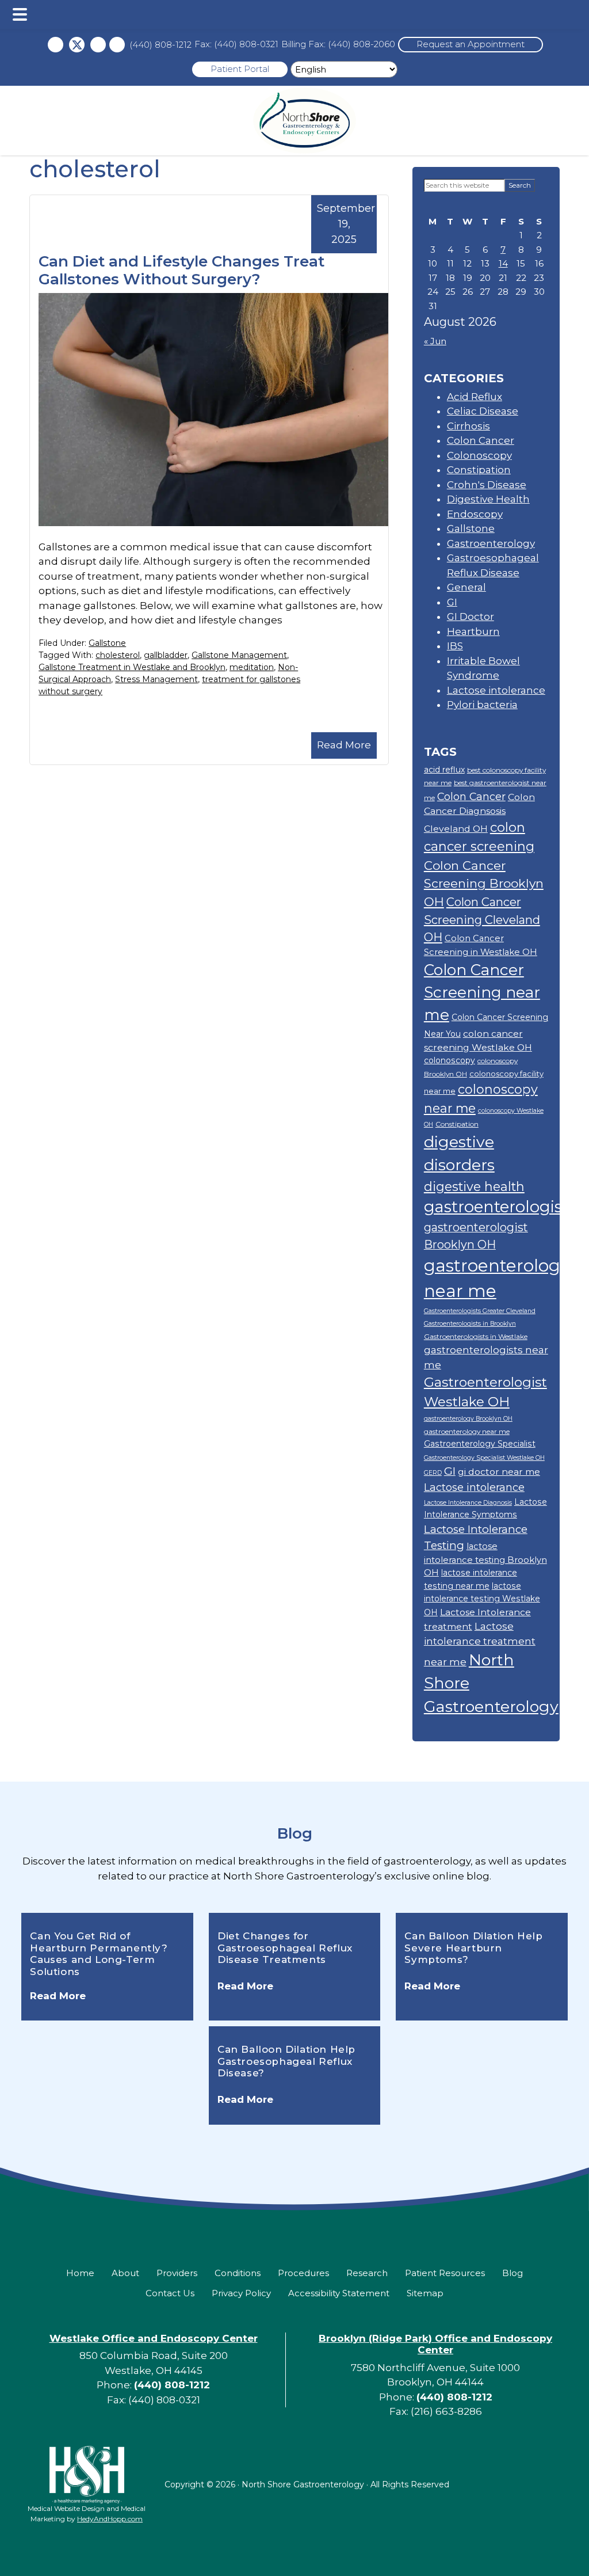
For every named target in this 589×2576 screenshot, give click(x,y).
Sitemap (425, 2293)
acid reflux (444, 770)
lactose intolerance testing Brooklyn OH (485, 1559)
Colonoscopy (479, 455)
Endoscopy (475, 514)
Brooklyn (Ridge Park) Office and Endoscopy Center (435, 2344)
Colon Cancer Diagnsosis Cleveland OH (479, 813)
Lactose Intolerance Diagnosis (468, 1503)
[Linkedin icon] (117, 45)
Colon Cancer (481, 440)
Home (80, 2273)
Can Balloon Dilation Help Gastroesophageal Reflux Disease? (286, 2061)
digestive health (474, 1186)
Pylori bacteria (482, 705)
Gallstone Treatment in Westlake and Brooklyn (132, 667)
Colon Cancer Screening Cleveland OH (482, 920)
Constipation (479, 470)
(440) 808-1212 (160, 45)
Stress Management (156, 679)
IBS (455, 646)
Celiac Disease (483, 411)
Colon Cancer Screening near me (482, 993)
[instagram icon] (98, 45)
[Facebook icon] (56, 45)
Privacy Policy (241, 2293)
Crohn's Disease (487, 485)
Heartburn (473, 631)
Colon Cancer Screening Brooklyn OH (484, 884)
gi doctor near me (499, 1472)
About (125, 2273)
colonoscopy (450, 1060)
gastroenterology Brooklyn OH (468, 1419)
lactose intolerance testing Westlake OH (482, 1599)
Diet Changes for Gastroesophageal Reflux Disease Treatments (285, 1948)
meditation (252, 667)
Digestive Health (488, 499)
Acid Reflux (475, 397)
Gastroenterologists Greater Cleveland (480, 1311)
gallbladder (166, 655)
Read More (344, 745)
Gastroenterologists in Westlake (476, 1336)
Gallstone (107, 643)
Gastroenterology (491, 543)
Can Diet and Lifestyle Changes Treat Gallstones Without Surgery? (181, 270)
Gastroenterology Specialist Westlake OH (484, 1458)
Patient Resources (445, 2273)
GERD (433, 1473)
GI (452, 602)
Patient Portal (240, 69)
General (466, 587)
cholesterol (118, 655)
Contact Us (170, 2293)
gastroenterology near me (467, 1431)
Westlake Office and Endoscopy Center (154, 2338)
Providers (177, 2273)
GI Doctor (471, 617)
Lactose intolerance (496, 690)
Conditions (238, 2273)
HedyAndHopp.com (110, 2519)
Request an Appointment (471, 44)
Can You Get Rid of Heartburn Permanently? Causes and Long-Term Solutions (99, 1953)
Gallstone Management (239, 655)
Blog (295, 1833)
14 (503, 263)
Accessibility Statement (339, 2293)
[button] (20, 14)
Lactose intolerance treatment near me (480, 1643)
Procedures (303, 2273)
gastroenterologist (496, 1207)
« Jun (435, 341)
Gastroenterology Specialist (480, 1444)
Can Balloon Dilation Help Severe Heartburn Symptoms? (473, 1948)
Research (367, 2273)
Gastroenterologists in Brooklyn (470, 1324)
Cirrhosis (468, 426)
